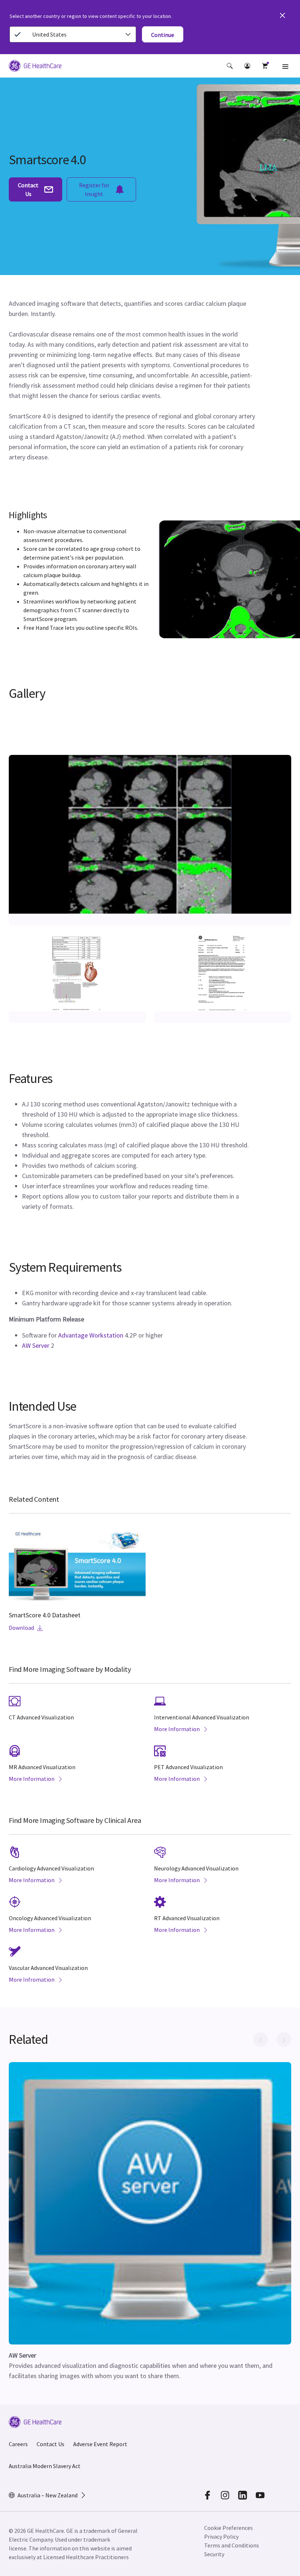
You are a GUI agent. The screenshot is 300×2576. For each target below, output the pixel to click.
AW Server (36, 1345)
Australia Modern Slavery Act (45, 2466)
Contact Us (50, 2444)
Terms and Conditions (232, 2545)
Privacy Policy (221, 2536)
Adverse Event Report (100, 2444)
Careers (18, 2444)
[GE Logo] (35, 67)
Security (214, 2554)
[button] (230, 66)
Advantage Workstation (91, 1335)
